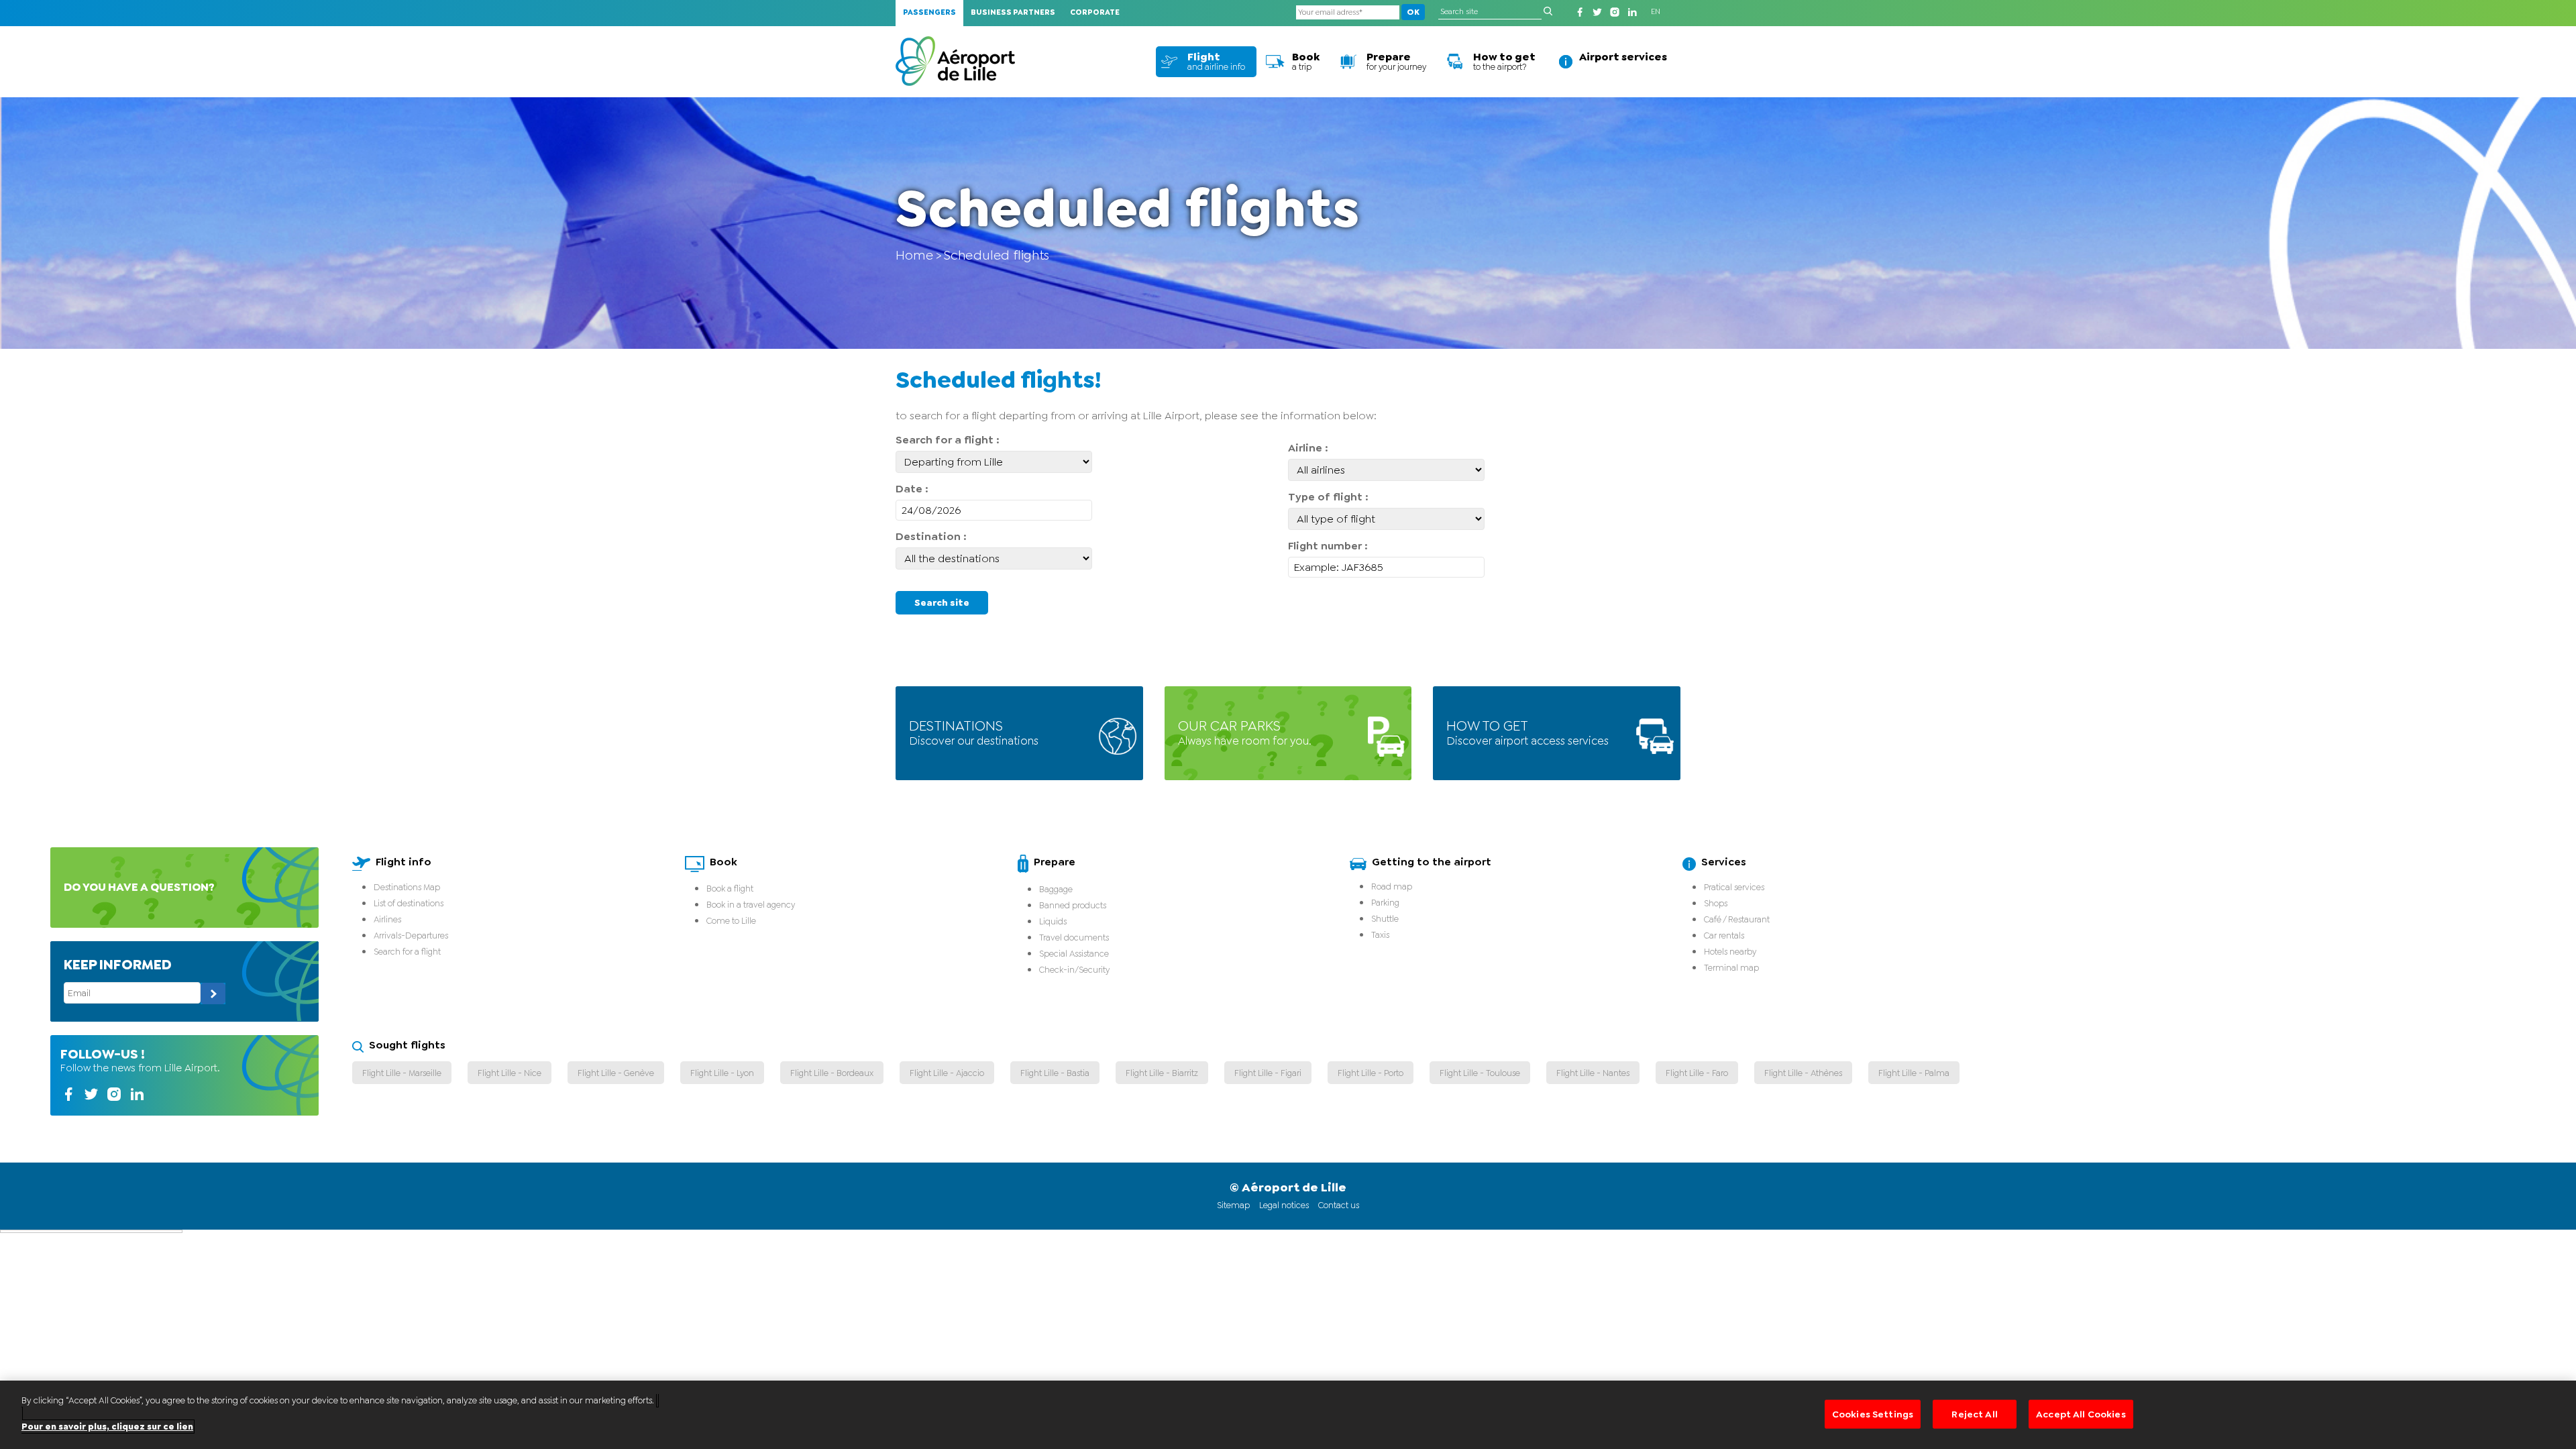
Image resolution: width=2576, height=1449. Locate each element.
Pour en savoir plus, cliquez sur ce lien (107, 1427)
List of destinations (409, 903)
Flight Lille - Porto (1371, 1073)
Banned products (1073, 905)
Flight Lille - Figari (1268, 1073)
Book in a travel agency (751, 905)
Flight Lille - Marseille (402, 1073)
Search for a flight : (948, 440)
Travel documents (1074, 937)
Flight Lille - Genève (616, 1073)
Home (914, 255)
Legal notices (1284, 1205)
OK (1413, 12)
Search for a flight (407, 952)
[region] (1288, 1415)
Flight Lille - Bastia (1055, 1073)
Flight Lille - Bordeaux (832, 1073)
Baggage (1056, 889)
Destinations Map (407, 887)
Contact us (1339, 1205)
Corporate (1095, 12)
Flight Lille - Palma (1914, 1073)
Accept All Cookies (2081, 1414)
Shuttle (1385, 919)
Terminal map (1731, 968)
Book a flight (730, 889)
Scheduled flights (997, 255)
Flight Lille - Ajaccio (947, 1073)
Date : (912, 489)
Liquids (1053, 921)
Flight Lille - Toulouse (1480, 1073)
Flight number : (1328, 546)
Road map (1392, 887)
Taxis (1380, 935)
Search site (942, 602)
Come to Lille (731, 921)
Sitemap (1233, 1205)
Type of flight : (1328, 497)
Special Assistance (1074, 954)
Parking (1385, 903)
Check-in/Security (1074, 970)
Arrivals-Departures (411, 935)
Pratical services (1734, 887)
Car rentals (1724, 935)
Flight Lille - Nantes (1593, 1073)
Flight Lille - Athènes (1803, 1073)
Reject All (1974, 1414)
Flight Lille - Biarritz (1162, 1073)
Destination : (931, 536)
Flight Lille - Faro (1697, 1073)
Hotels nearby (1730, 952)
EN (1656, 12)
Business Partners (1013, 12)
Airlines (387, 919)
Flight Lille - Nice (509, 1073)
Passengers (929, 12)
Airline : (1308, 448)
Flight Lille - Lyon (722, 1073)
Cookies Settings (1873, 1414)
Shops (1716, 903)
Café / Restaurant (1737, 919)
